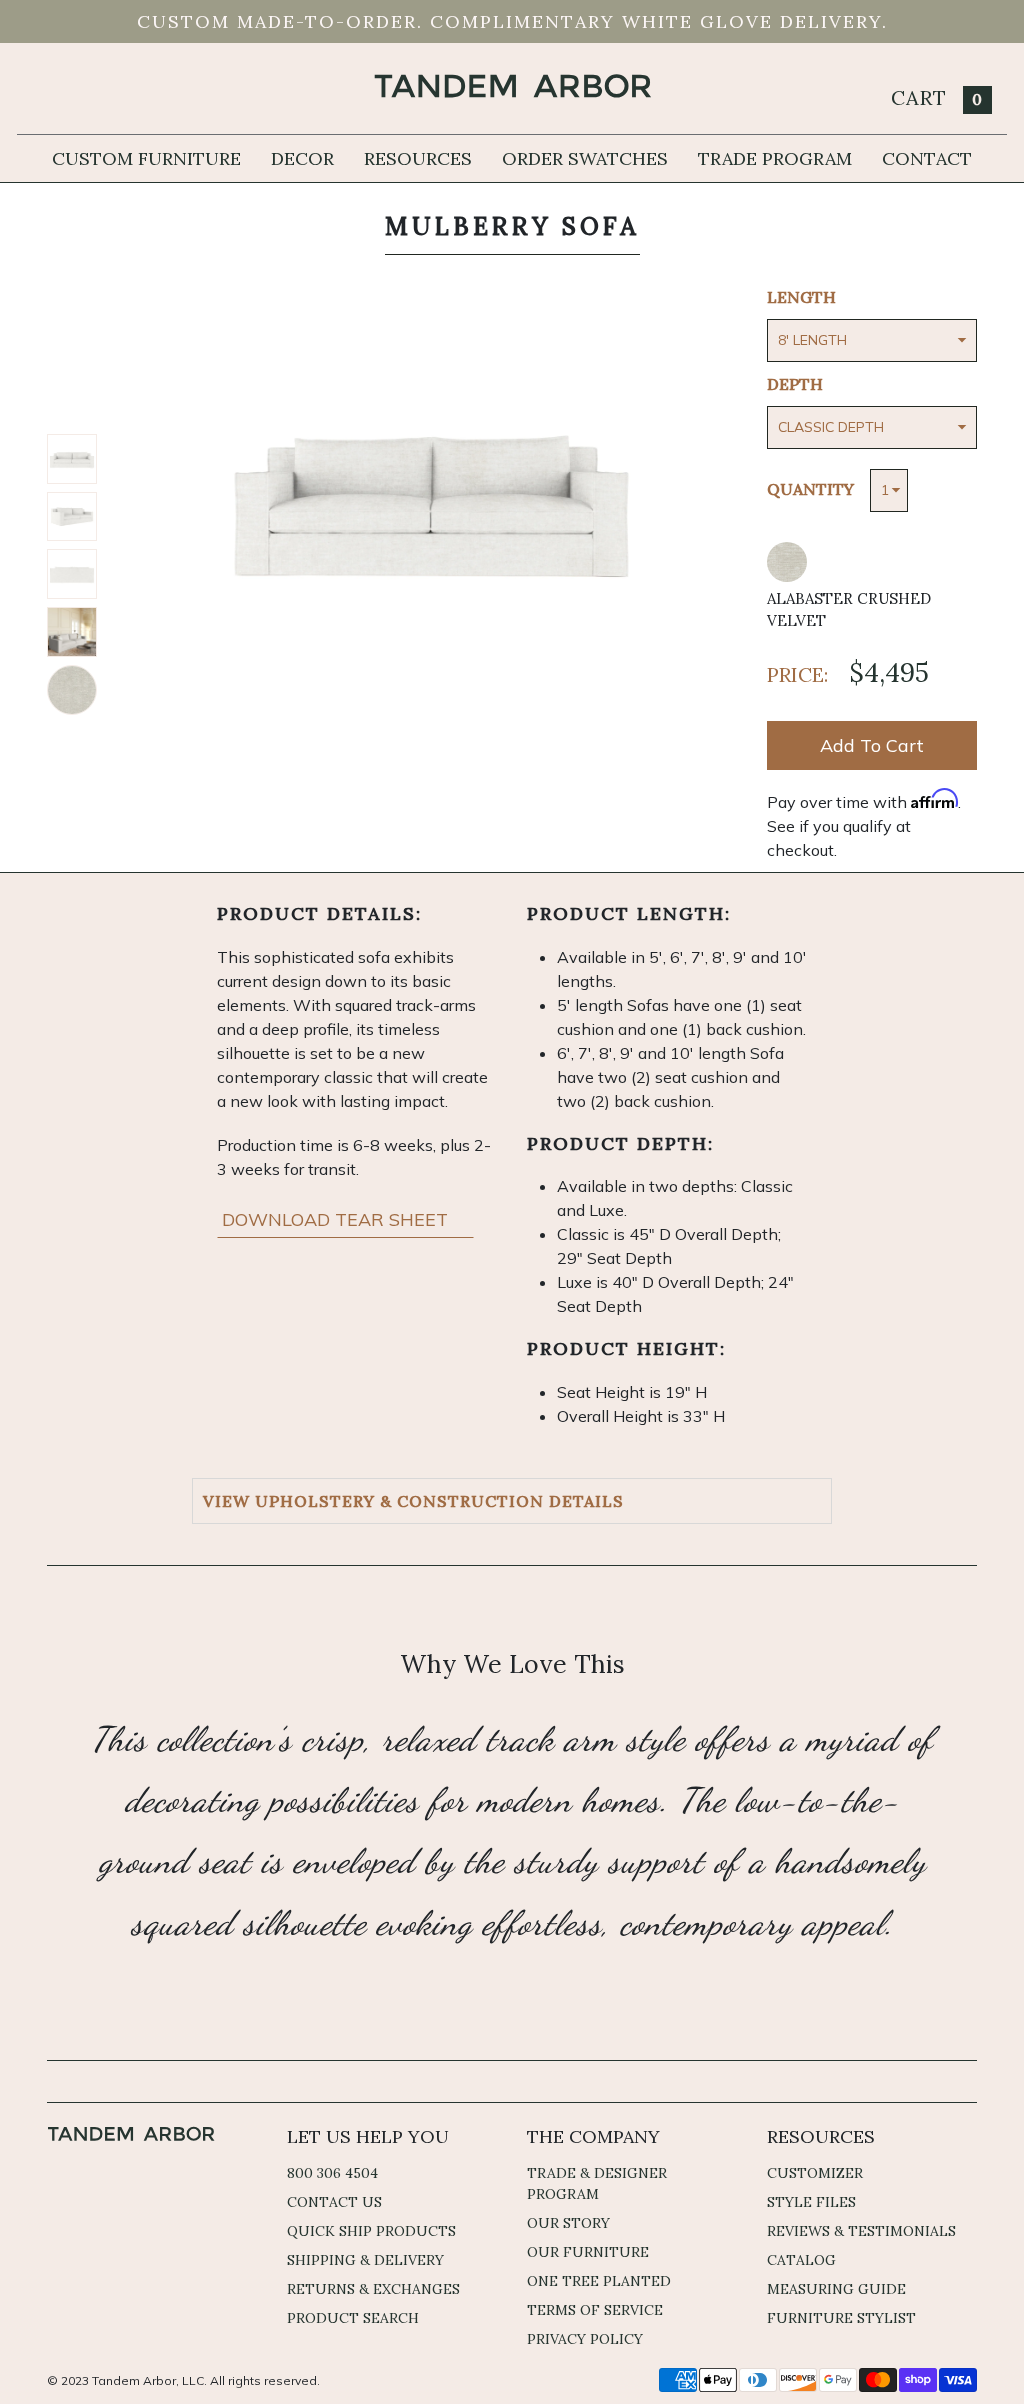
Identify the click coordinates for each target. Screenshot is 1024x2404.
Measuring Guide (836, 2289)
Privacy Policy (585, 2339)
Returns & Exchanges (373, 2289)
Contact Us (334, 2202)
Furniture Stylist (841, 2318)
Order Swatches (585, 158)
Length (801, 297)
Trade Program (775, 158)
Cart (937, 97)
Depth (795, 384)
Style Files (811, 2202)
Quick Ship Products (371, 2231)
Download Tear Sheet (337, 1219)
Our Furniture (588, 2252)
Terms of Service (595, 2310)
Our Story (568, 2223)
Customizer (815, 2173)
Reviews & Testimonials (861, 2231)
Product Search (353, 2318)
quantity (810, 489)
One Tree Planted (599, 2281)
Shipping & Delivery (365, 2260)
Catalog (801, 2260)
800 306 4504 (332, 2173)
